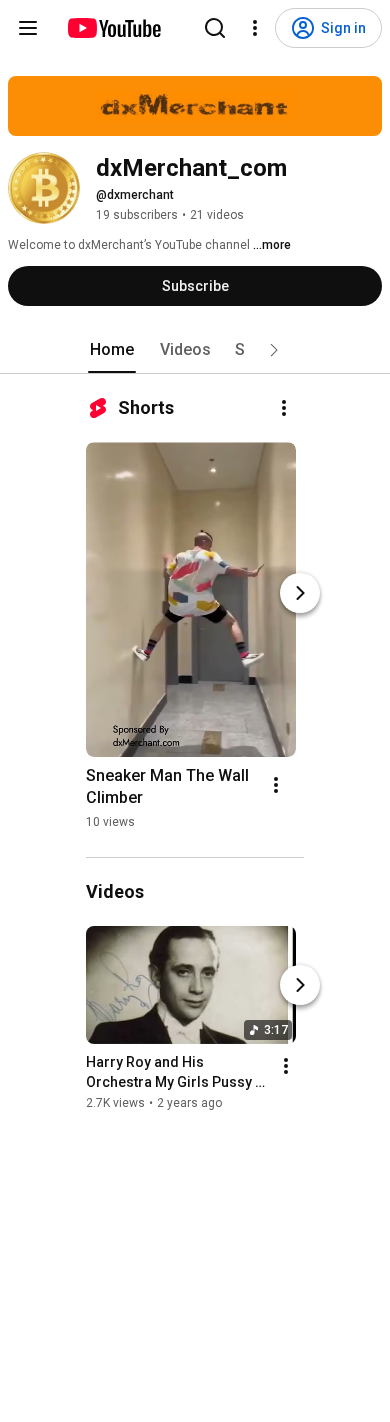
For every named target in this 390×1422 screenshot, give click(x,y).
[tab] (112, 350)
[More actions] (284, 408)
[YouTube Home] (113, 28)
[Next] (300, 593)
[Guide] (28, 28)
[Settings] (255, 28)
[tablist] (195, 350)
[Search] (215, 28)
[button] (274, 350)
